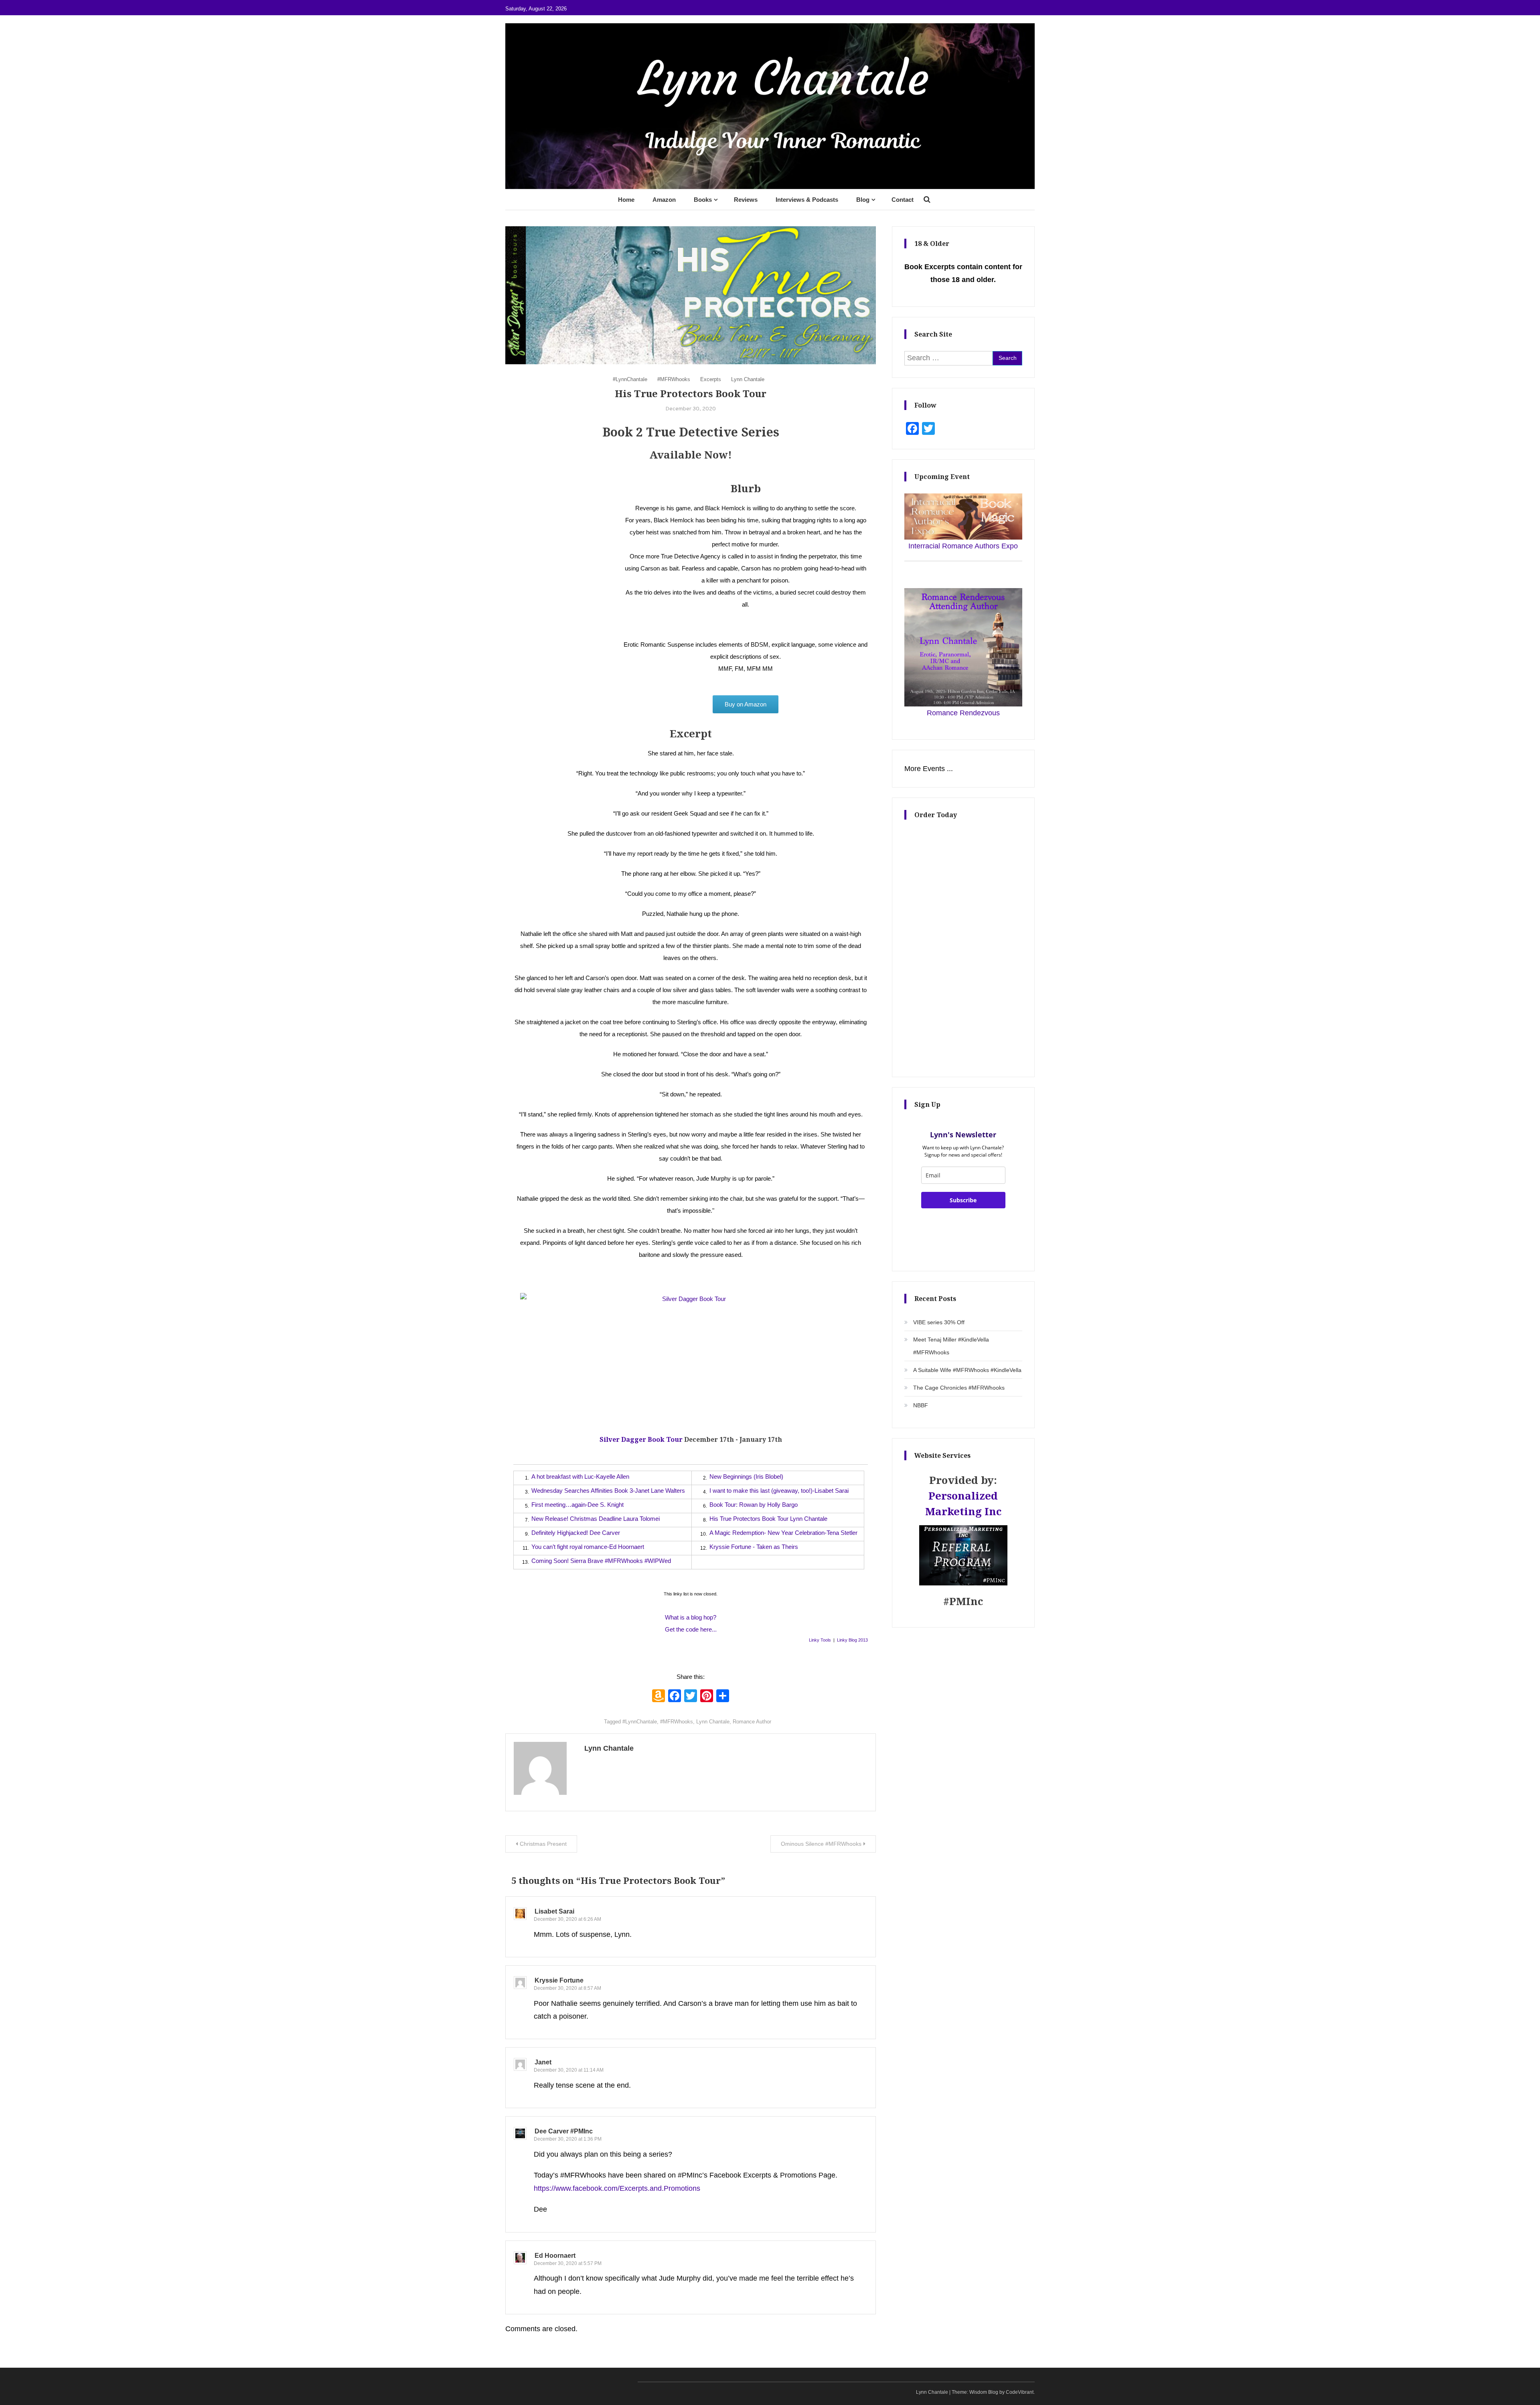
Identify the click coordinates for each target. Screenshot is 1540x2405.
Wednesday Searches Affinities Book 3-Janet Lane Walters (608, 1491)
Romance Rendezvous (963, 713)
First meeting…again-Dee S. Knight (577, 1505)
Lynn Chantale (748, 379)
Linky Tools (820, 1640)
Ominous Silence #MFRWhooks (821, 1844)
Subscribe (963, 1200)
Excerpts (711, 379)
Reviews (746, 200)
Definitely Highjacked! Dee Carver (576, 1533)
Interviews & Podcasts (807, 200)
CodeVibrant (1020, 2392)
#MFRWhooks (674, 379)
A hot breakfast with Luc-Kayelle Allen (580, 1476)
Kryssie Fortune (559, 1980)
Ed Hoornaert (555, 2256)
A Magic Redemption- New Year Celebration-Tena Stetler (783, 1533)
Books (703, 200)
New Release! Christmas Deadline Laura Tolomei (596, 1519)
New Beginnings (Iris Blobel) (746, 1476)
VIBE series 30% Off (939, 1322)
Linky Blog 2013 (852, 1640)
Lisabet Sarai (554, 1911)
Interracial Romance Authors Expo (963, 546)
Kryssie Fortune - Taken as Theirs (754, 1547)
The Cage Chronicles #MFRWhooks (959, 1388)
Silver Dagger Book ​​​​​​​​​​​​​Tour (641, 1439)
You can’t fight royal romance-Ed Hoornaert (588, 1547)
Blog (863, 200)
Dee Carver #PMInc (564, 2131)
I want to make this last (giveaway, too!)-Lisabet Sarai (779, 1491)
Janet (543, 2062)
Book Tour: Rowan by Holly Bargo (754, 1505)
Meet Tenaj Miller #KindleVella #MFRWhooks (951, 1346)
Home (626, 200)
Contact (903, 200)
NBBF (921, 1405)
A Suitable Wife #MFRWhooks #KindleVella (967, 1370)
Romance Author (752, 1722)
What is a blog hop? (691, 1617)
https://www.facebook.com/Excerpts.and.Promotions (617, 2188)
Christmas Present (543, 1844)
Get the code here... (691, 1629)
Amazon (664, 200)
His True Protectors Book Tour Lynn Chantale (768, 1519)
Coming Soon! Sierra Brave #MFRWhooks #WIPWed (601, 1561)
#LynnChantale (630, 379)
